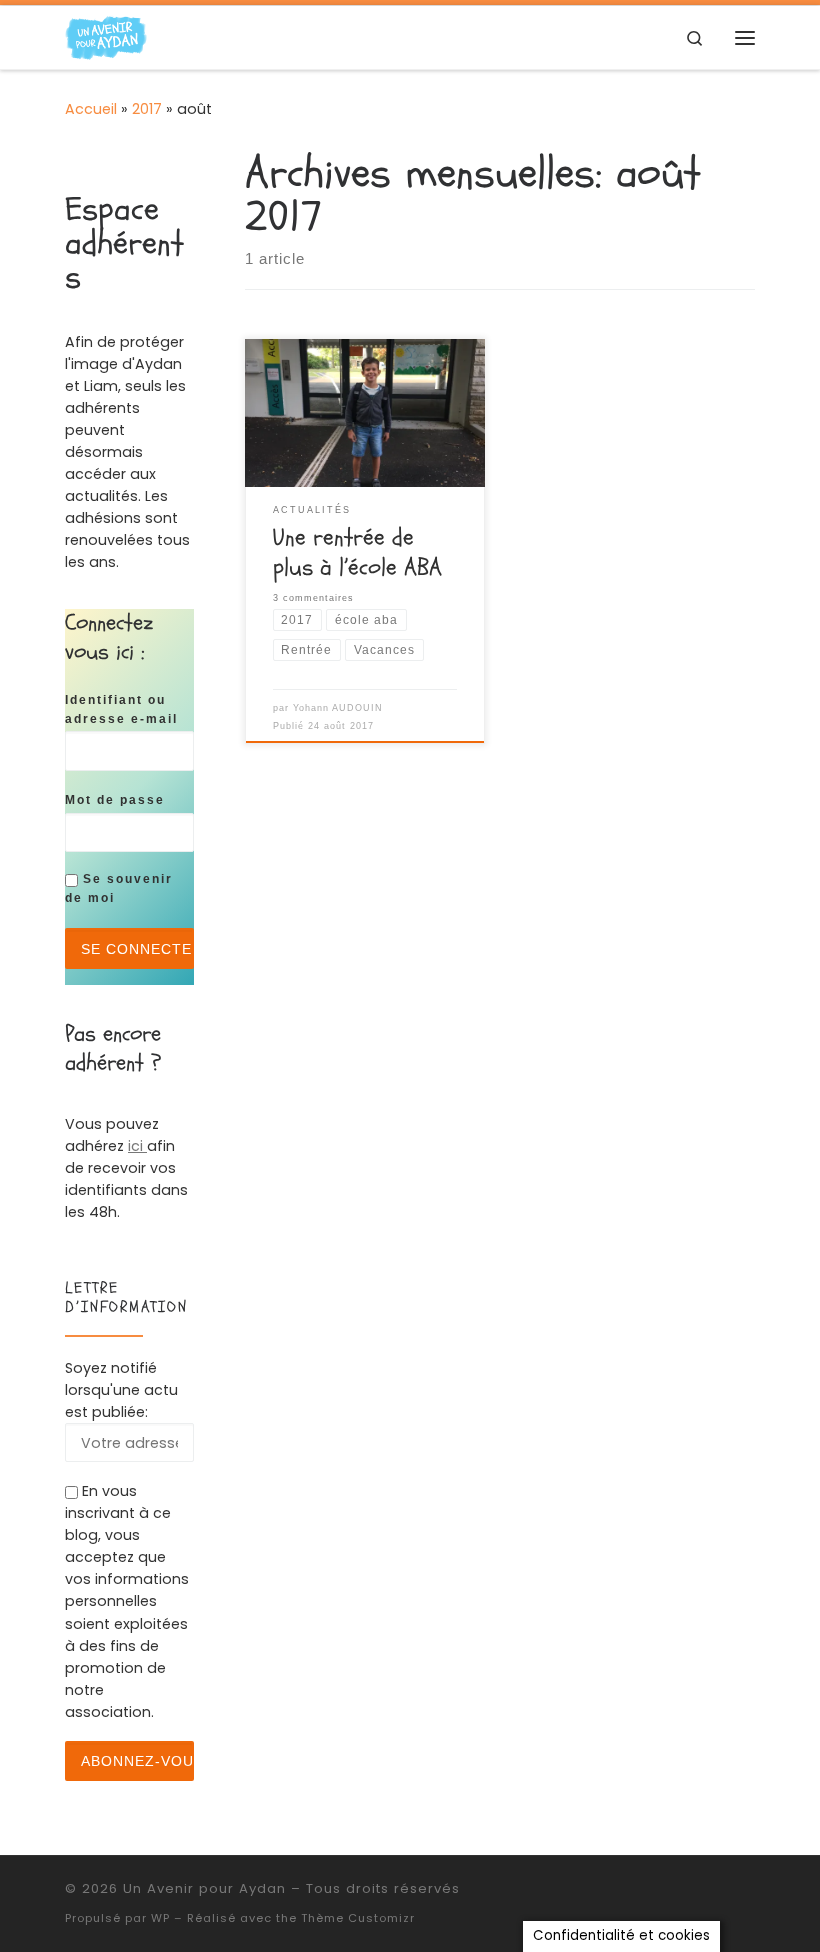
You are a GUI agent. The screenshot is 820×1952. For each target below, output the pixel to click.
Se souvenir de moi (119, 888)
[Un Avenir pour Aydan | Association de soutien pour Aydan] (106, 36)
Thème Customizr (358, 1918)
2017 (147, 109)
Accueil (91, 109)
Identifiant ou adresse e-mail (121, 709)
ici (137, 1146)
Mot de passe (115, 800)
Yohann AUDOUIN (338, 708)
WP (160, 1918)
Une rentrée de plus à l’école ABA (357, 552)
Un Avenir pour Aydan (204, 1888)
